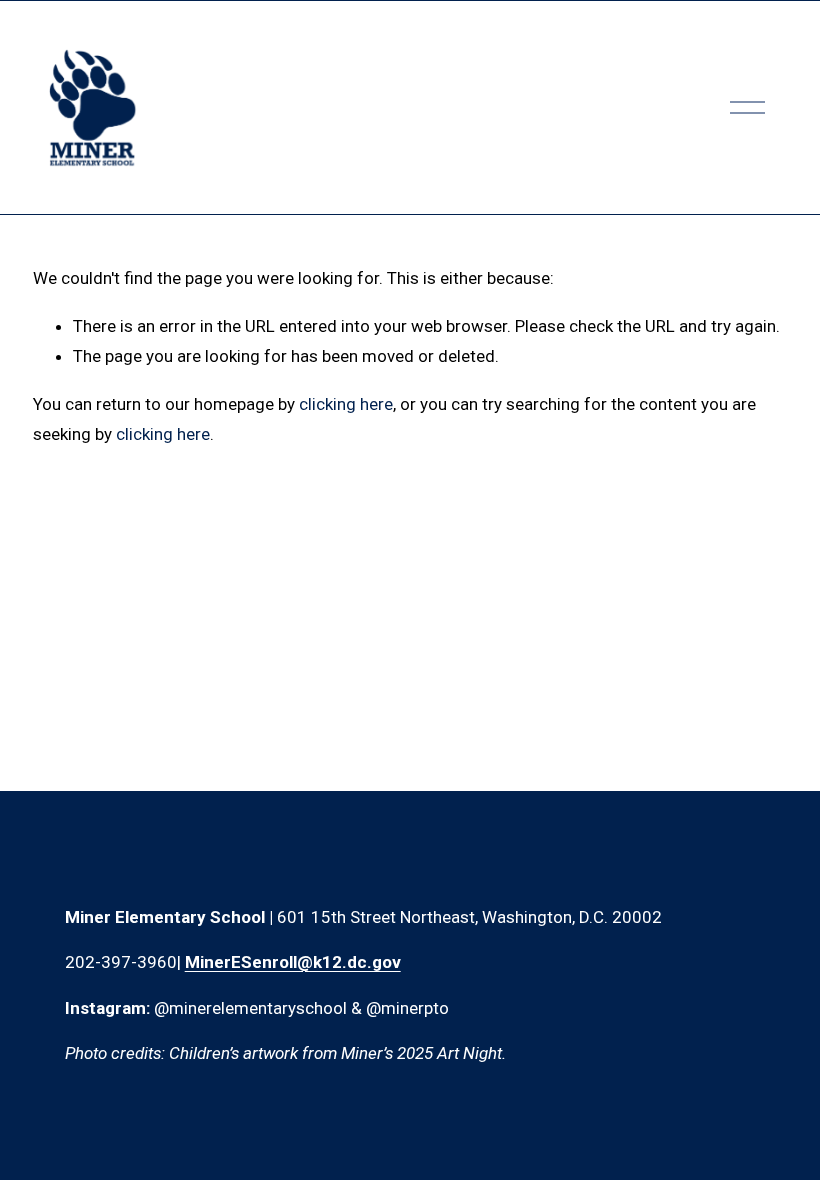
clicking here (346, 404)
